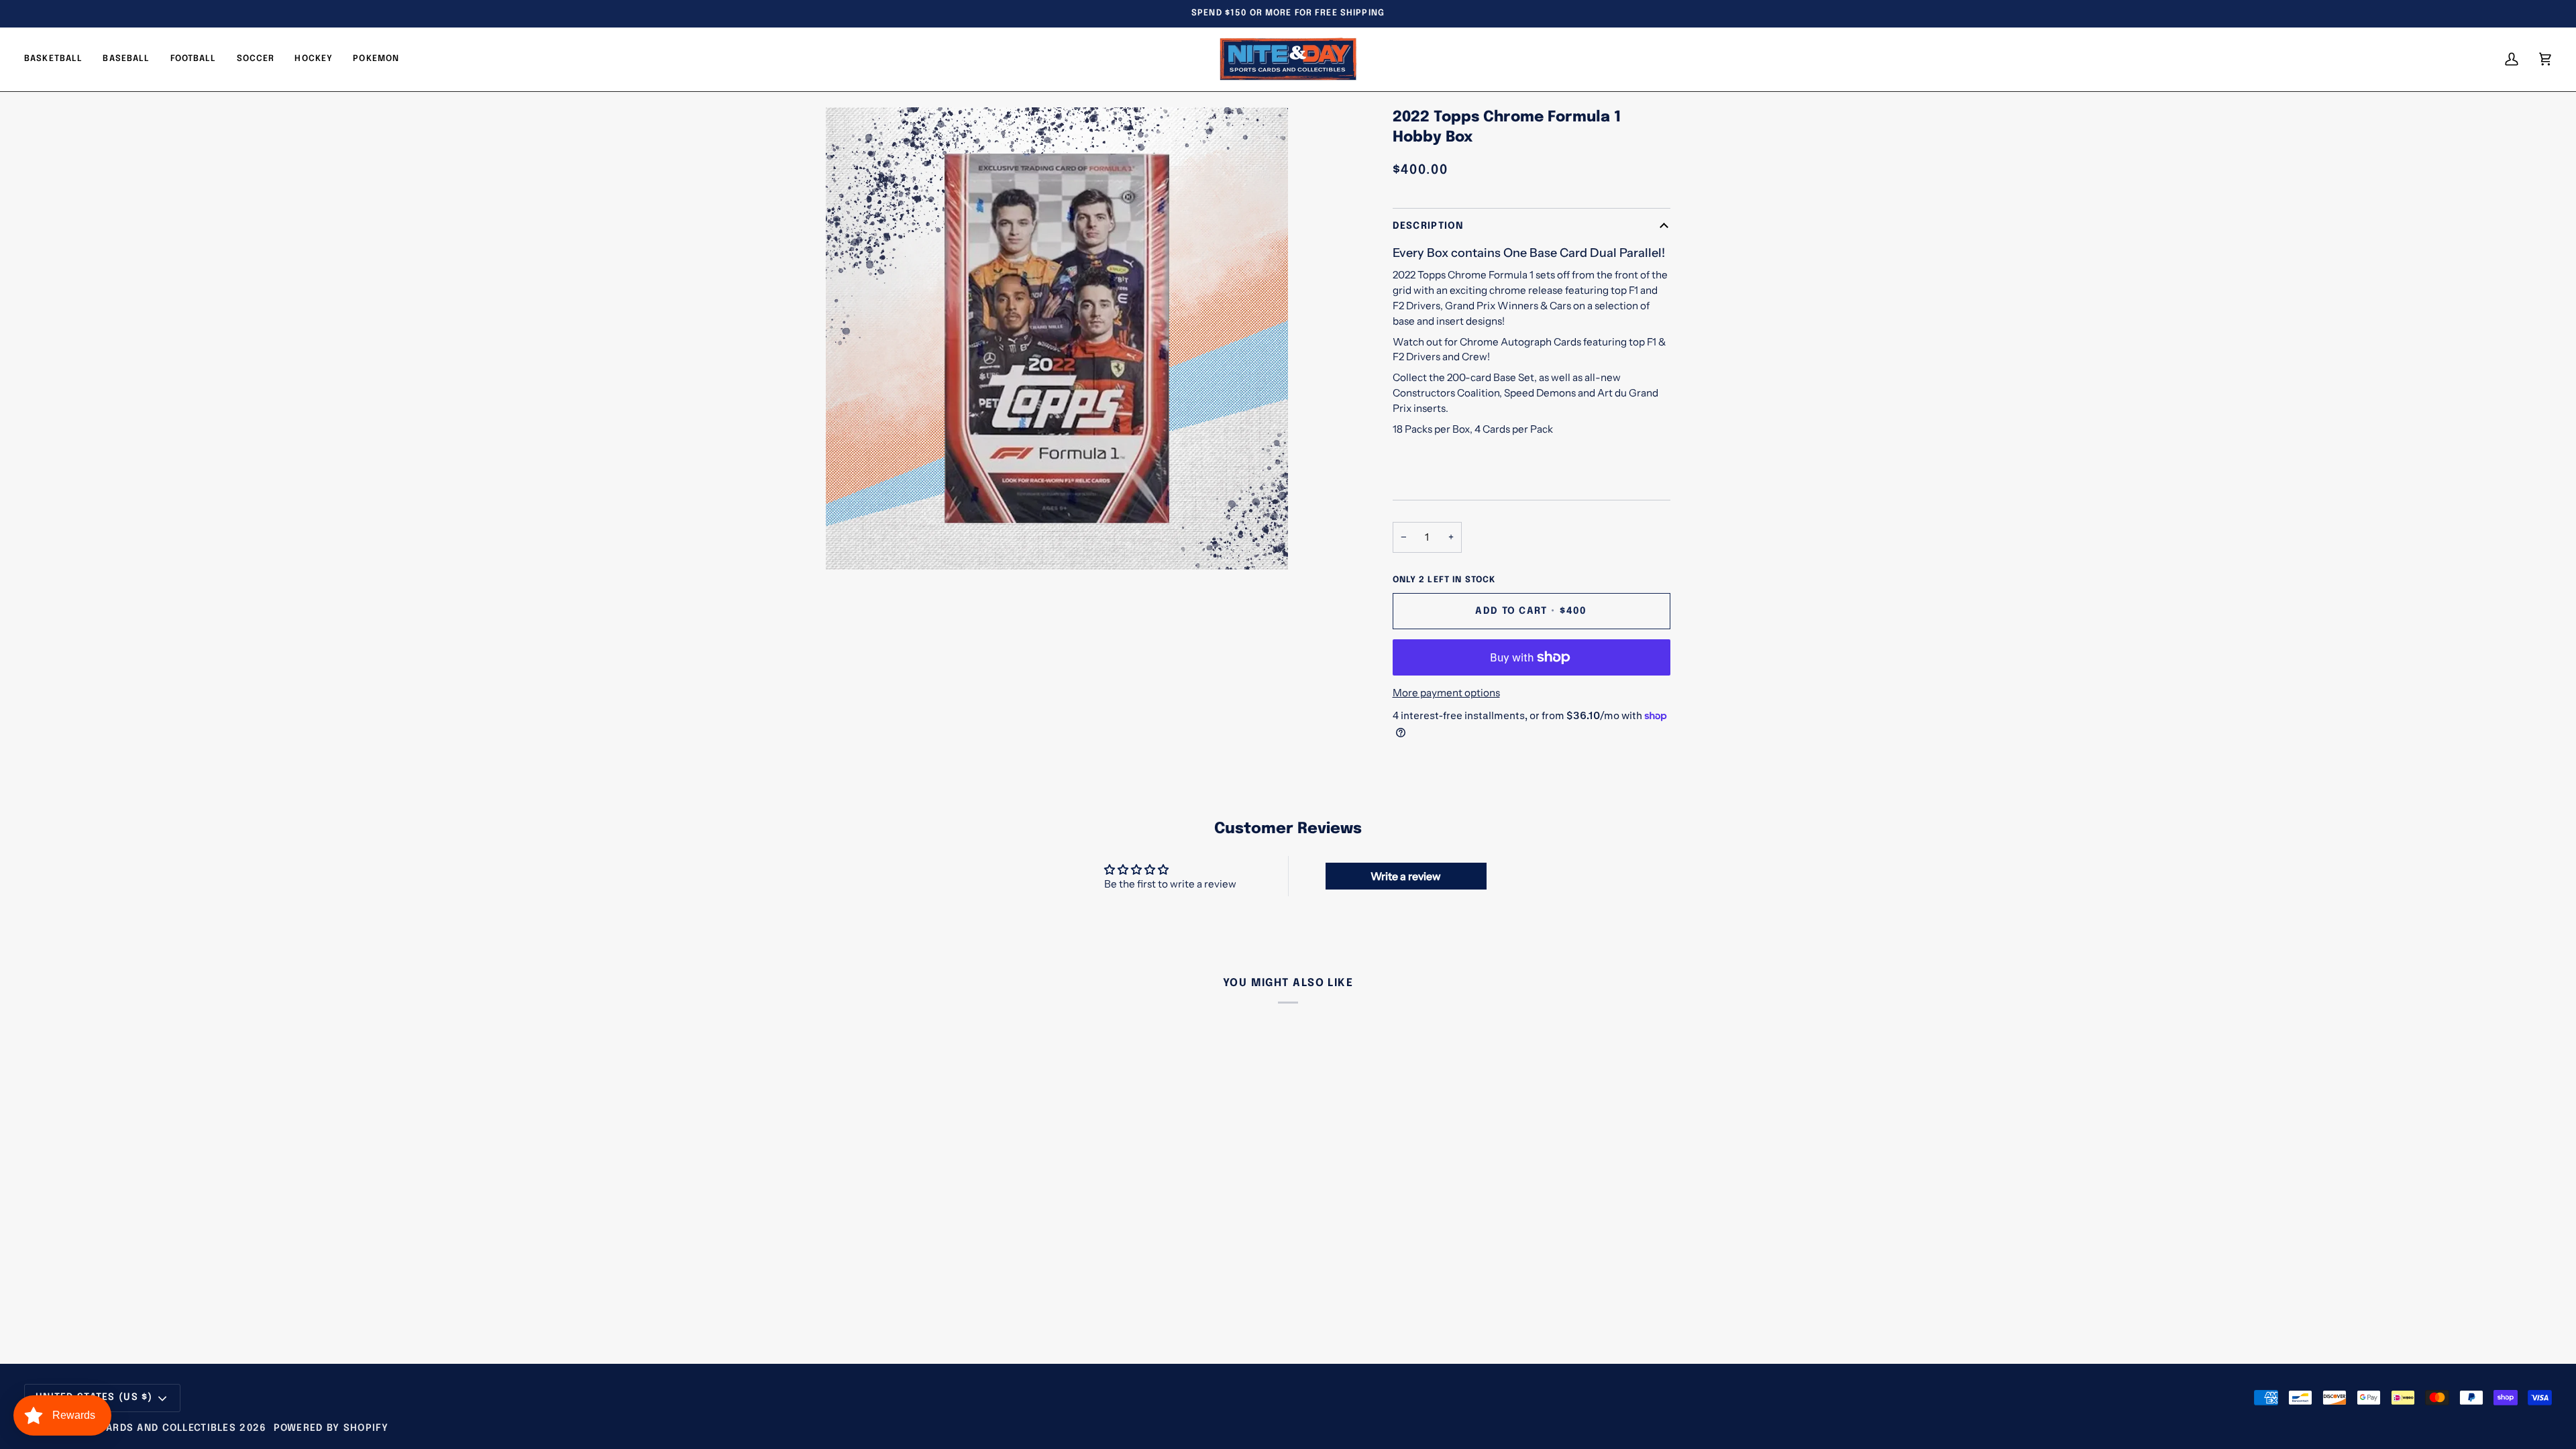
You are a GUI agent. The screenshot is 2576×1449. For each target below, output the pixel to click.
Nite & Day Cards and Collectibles (137, 1428)
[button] (194, 59)
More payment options (1446, 693)
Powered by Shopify (331, 1428)
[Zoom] (851, 544)
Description (1429, 226)
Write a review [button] (1406, 876)
